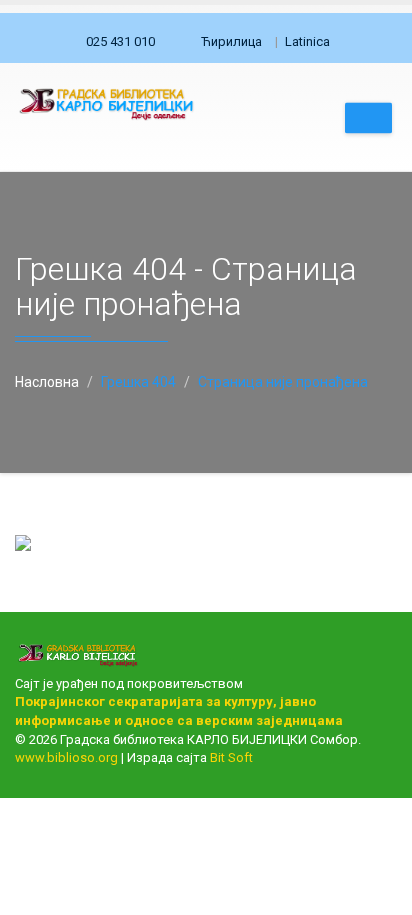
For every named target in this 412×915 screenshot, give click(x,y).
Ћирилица (231, 41)
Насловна (47, 382)
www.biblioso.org (66, 757)
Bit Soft (231, 757)
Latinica (307, 41)
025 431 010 (120, 41)
